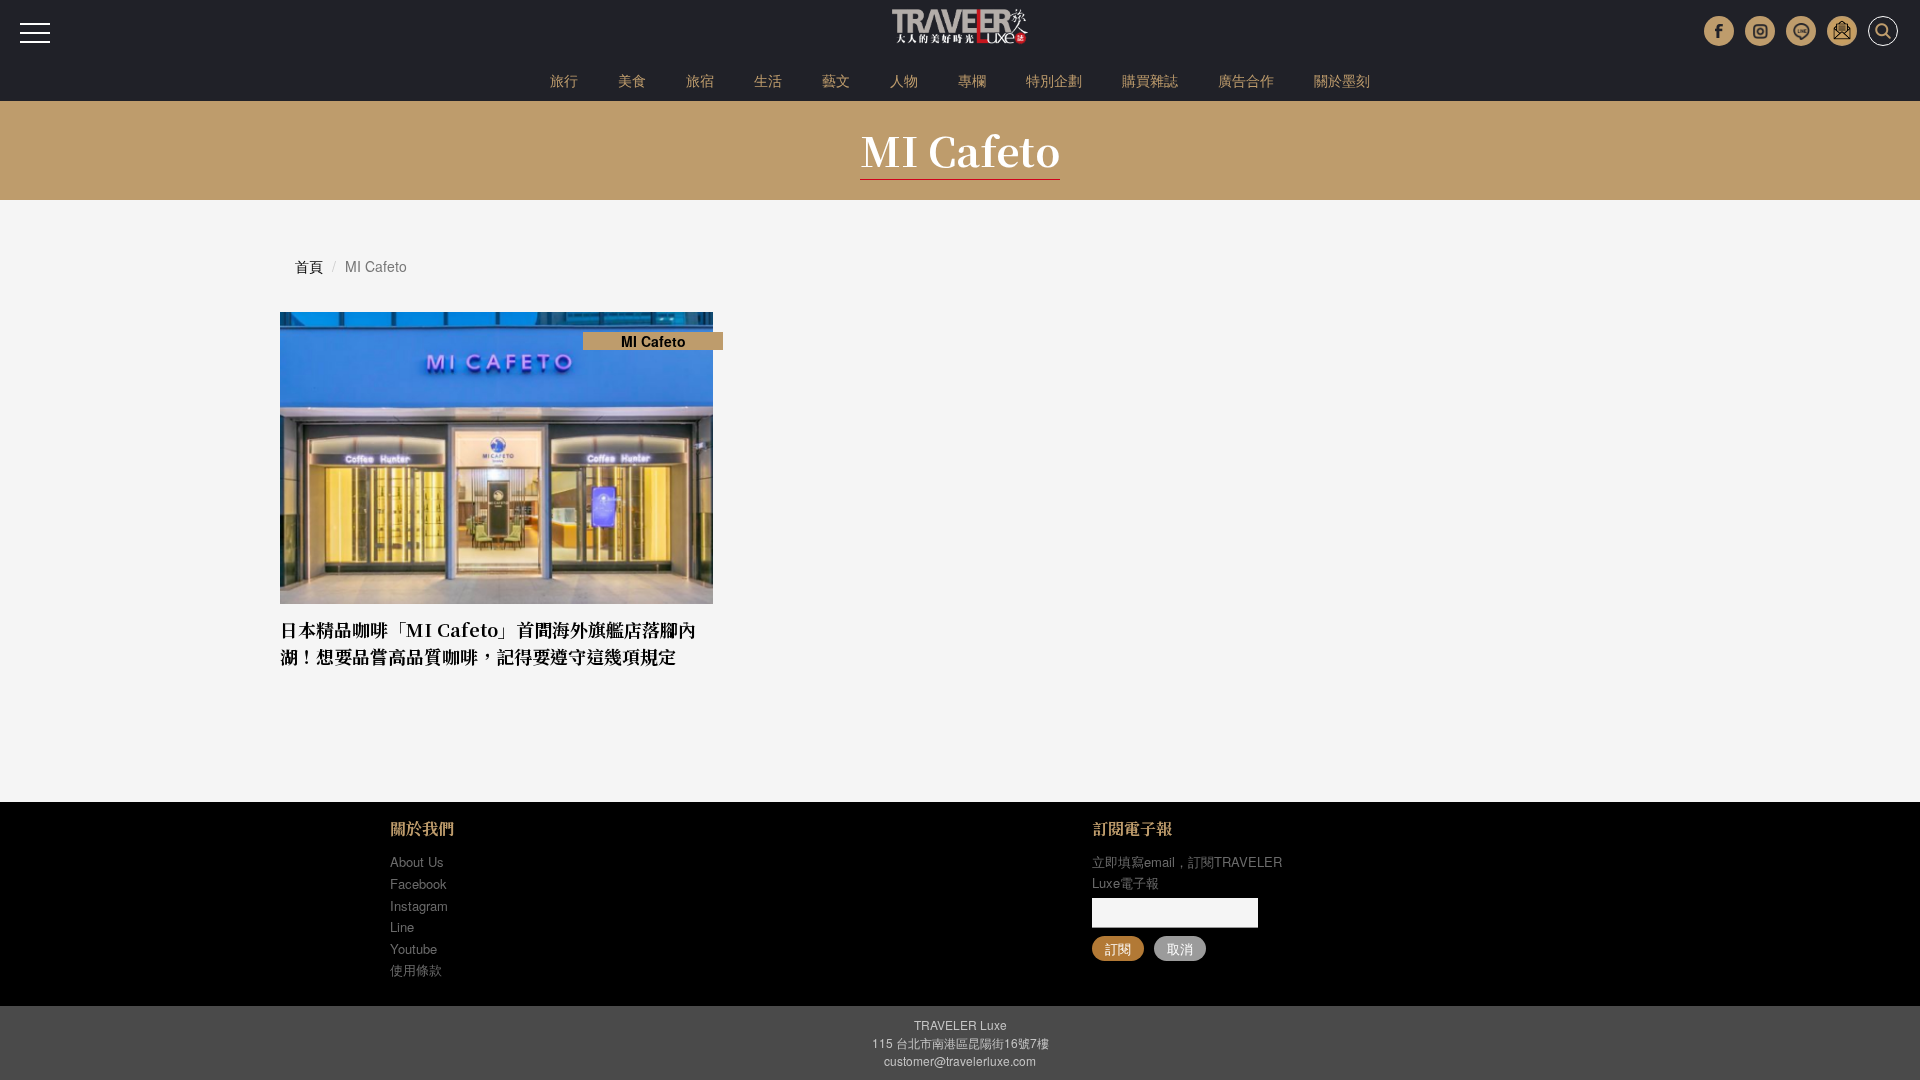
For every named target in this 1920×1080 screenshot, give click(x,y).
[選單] (35, 33)
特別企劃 (1054, 80)
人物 (904, 80)
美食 (632, 80)
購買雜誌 (1150, 80)
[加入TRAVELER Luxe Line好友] (1801, 31)
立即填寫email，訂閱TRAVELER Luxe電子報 (1187, 872)
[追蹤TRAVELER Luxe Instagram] (1760, 31)
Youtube (413, 948)
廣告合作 (1246, 80)
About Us (417, 861)
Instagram (419, 905)
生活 (768, 80)
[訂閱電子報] (1842, 31)
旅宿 (700, 80)
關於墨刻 (1342, 80)
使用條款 (416, 969)
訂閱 (1118, 948)
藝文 (836, 80)
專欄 (972, 80)
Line (402, 926)
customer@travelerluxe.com (960, 1060)
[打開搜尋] (1883, 31)
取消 (1180, 948)
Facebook (418, 883)
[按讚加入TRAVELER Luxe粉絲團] (1719, 31)
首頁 (309, 266)
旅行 (564, 80)
